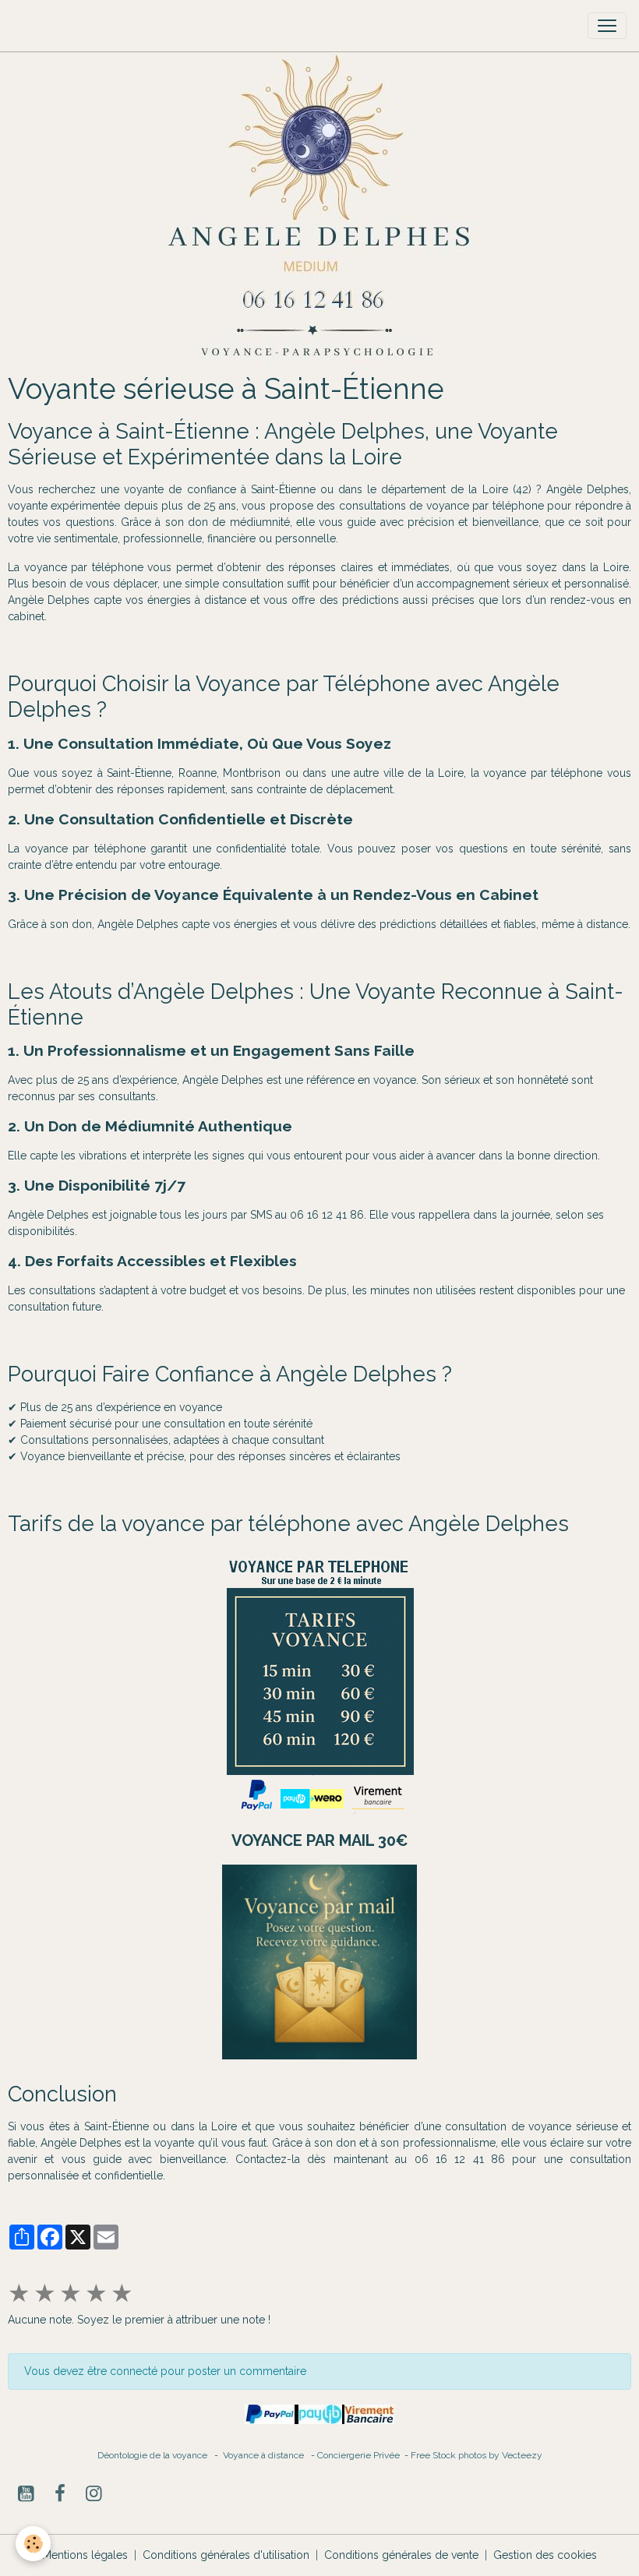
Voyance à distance (267, 2455)
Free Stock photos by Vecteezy (477, 2455)
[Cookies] (33, 2544)
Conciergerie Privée (360, 2455)
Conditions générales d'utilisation (226, 2555)
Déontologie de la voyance (152, 2455)
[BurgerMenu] (607, 26)
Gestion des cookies (545, 2555)
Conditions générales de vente (401, 2555)
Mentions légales (85, 2555)
